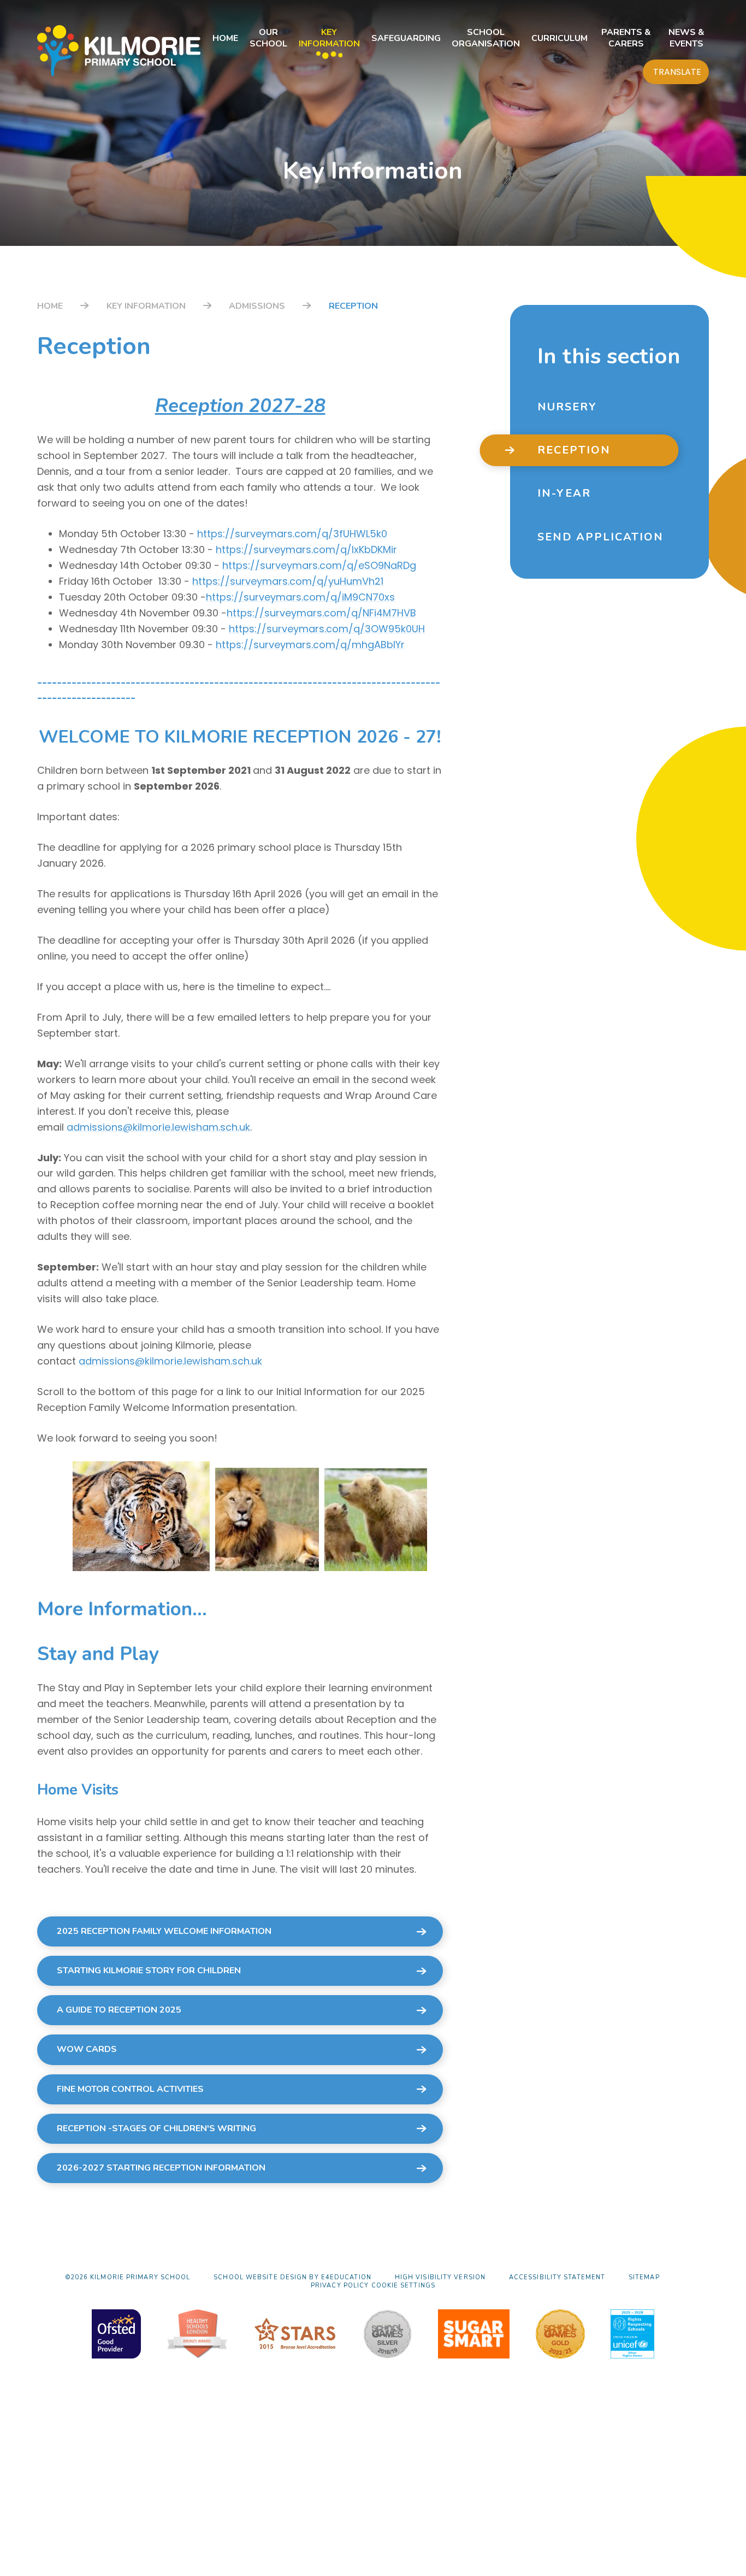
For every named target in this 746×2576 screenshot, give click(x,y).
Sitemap (644, 2277)
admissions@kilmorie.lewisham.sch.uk (158, 1127)
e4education (346, 2277)
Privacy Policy (340, 2286)
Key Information (146, 306)
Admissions (257, 306)
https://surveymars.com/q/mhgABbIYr (310, 645)
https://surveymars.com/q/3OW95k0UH (327, 629)
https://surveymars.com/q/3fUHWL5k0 (292, 534)
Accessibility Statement (557, 2277)
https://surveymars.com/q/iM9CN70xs (300, 597)
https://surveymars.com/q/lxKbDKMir (306, 549)
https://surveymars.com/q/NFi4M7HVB (321, 613)
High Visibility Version (440, 2277)
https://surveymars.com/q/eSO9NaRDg (319, 565)
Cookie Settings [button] (404, 2286)
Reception (353, 306)
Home (50, 306)
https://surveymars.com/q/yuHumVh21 (288, 581)
